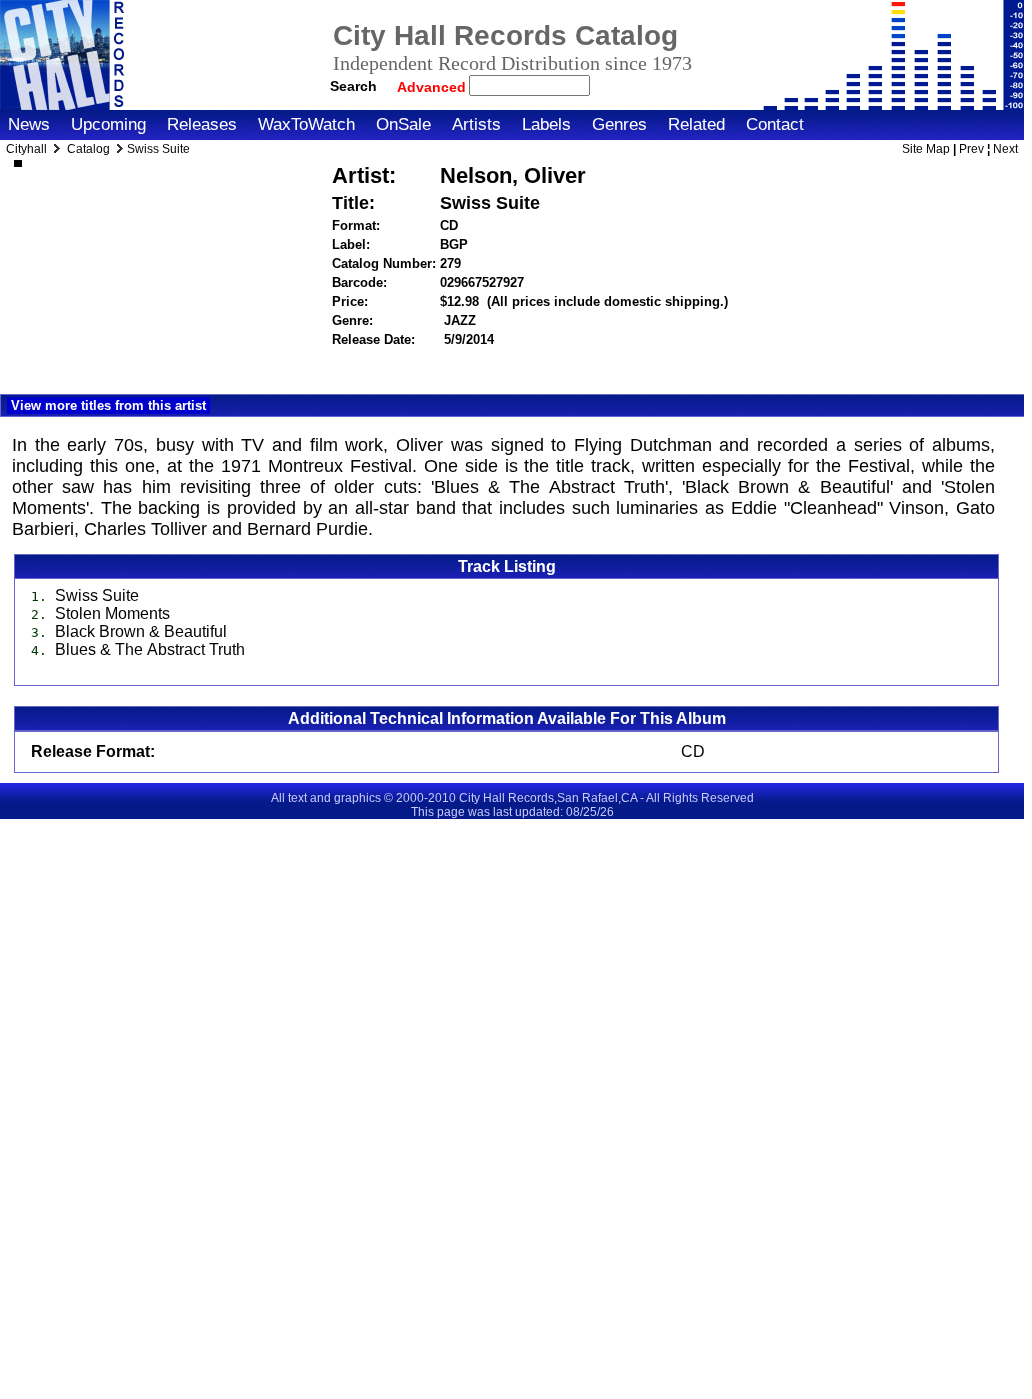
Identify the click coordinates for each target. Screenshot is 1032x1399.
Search (353, 86)
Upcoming (108, 124)
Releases (202, 124)
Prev (971, 149)
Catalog (88, 149)
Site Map (926, 149)
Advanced (433, 87)
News (29, 124)
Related (696, 124)
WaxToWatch (306, 124)
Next (1005, 149)
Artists (476, 124)
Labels (546, 124)
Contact (775, 124)
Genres (619, 124)
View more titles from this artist (108, 405)
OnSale (403, 124)
